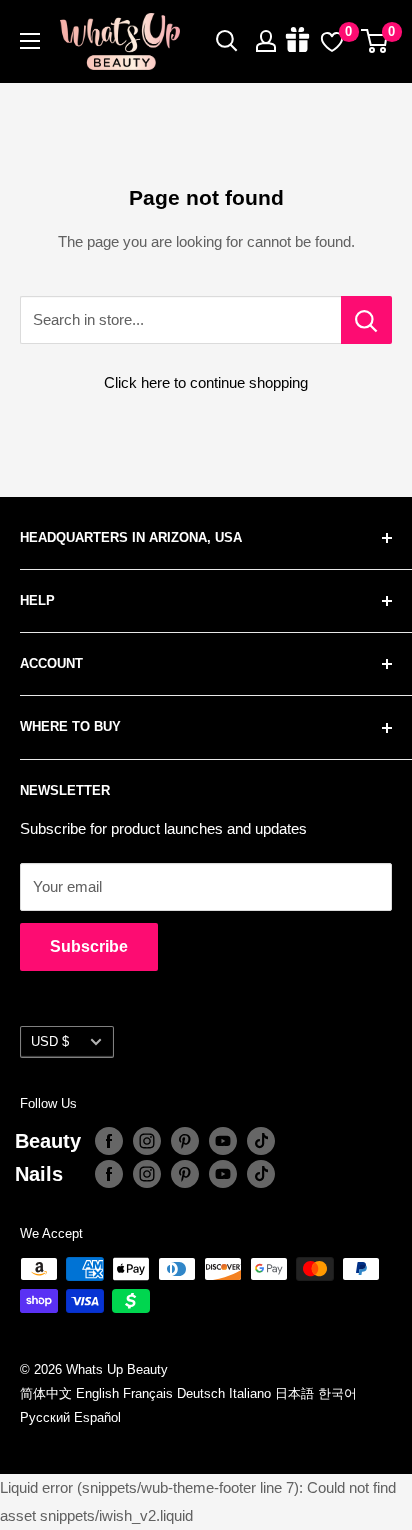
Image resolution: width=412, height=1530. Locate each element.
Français (148, 1393)
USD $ (50, 1041)
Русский (45, 1417)
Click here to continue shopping (206, 382)
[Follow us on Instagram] (147, 1141)
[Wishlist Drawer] (332, 41)
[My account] (266, 41)
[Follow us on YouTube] (223, 1141)
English (97, 1393)
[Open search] (227, 41)
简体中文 (46, 1393)
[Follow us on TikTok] (261, 1141)
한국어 (337, 1393)
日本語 (294, 1393)
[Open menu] (30, 41)
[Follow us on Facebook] (109, 1141)
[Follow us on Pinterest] (185, 1141)
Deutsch (201, 1393)
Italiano (250, 1393)
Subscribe (89, 946)
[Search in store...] (366, 320)
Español (97, 1417)
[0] (375, 41)
